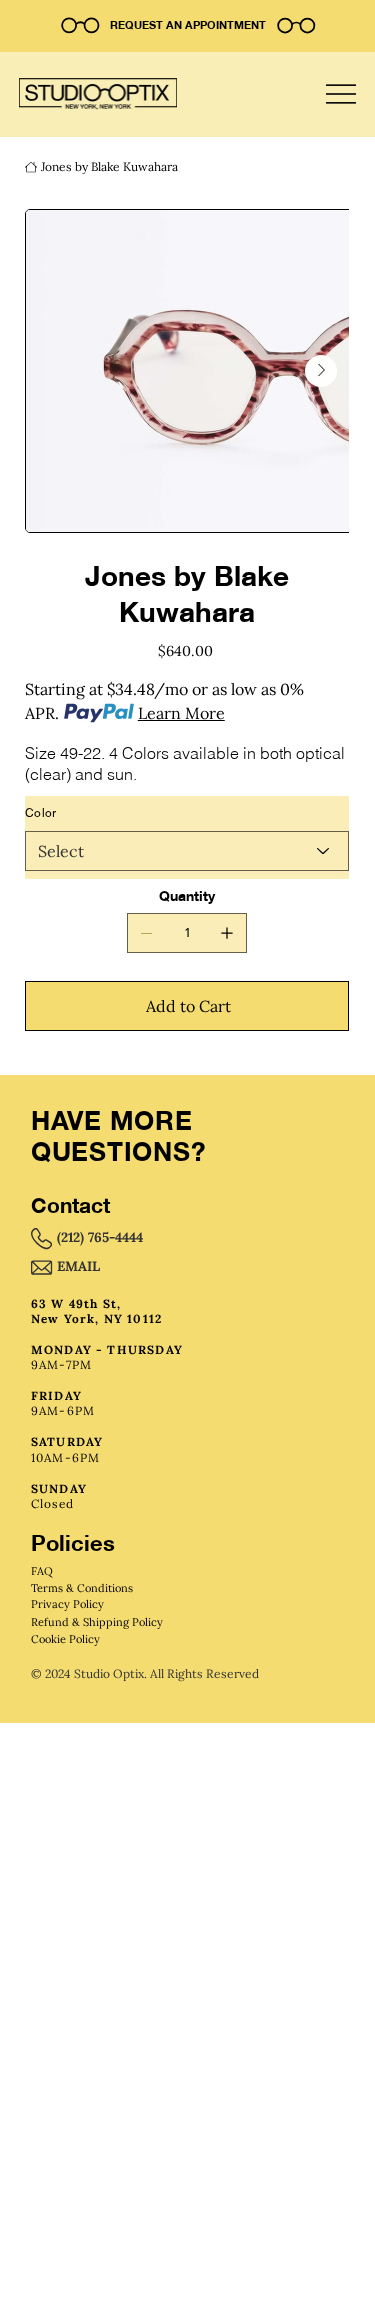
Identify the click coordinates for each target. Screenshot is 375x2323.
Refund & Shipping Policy (97, 1622)
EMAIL (78, 1266)
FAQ (42, 1571)
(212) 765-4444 (100, 1237)
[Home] (31, 167)
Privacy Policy (67, 1604)
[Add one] (227, 933)
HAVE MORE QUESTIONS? (118, 1136)
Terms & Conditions (82, 1588)
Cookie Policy (65, 1639)
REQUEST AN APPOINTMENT (188, 25)
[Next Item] (321, 371)
